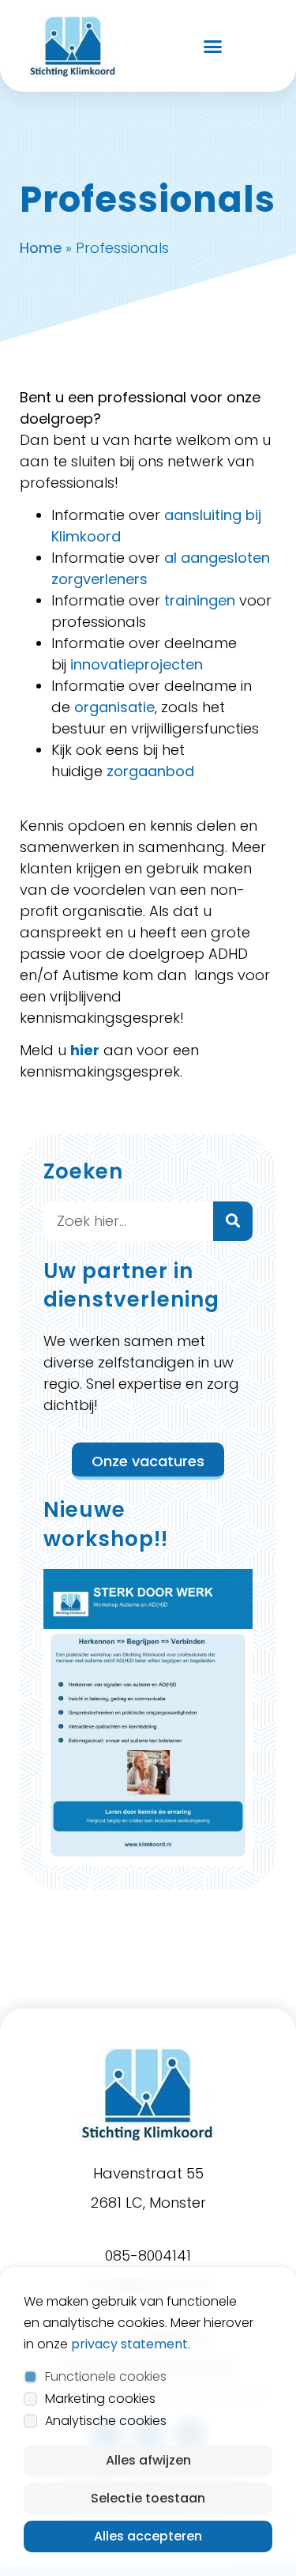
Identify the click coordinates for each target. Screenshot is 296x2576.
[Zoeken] (233, 1221)
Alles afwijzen (148, 2460)
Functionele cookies (106, 2376)
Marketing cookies (100, 2399)
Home (41, 248)
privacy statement (129, 2344)
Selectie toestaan (148, 2498)
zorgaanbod (150, 771)
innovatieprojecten (137, 664)
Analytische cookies (106, 2421)
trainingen (200, 600)
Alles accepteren (148, 2536)
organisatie (114, 707)
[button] (213, 46)
